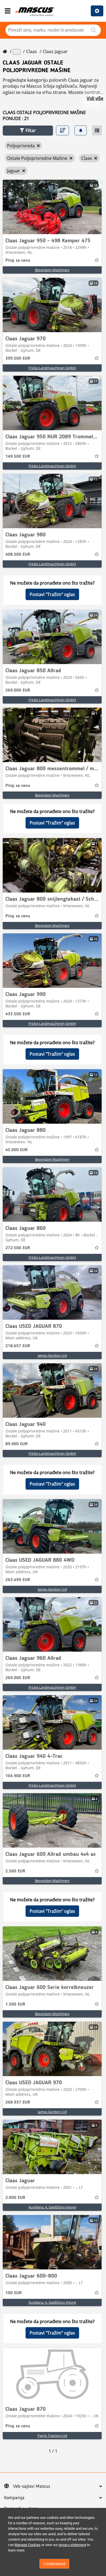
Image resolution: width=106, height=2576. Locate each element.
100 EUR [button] (14, 2293)
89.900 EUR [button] (17, 1444)
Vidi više (95, 98)
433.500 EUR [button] (18, 1014)
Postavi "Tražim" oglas (52, 594)
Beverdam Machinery (52, 270)
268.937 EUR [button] (18, 2103)
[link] (52, 207)
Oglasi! (97, 11)
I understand (54, 2564)
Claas (32, 51)
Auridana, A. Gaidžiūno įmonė (52, 2207)
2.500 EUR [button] (15, 1871)
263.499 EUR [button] (18, 1580)
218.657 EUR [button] (18, 1346)
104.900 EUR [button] (18, 1776)
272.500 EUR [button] (18, 1248)
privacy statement (72, 2545)
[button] (28, 131)
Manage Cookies (28, 2545)
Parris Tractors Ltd (52, 2436)
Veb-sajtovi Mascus (32, 2486)
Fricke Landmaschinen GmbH (52, 368)
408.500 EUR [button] (18, 555)
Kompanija (14, 2498)
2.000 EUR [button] (15, 2198)
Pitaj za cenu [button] (18, 261)
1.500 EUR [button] (15, 2004)
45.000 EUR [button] (17, 1150)
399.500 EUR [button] (18, 359)
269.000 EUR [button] (18, 690)
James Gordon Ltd (52, 1355)
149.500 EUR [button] (18, 457)
